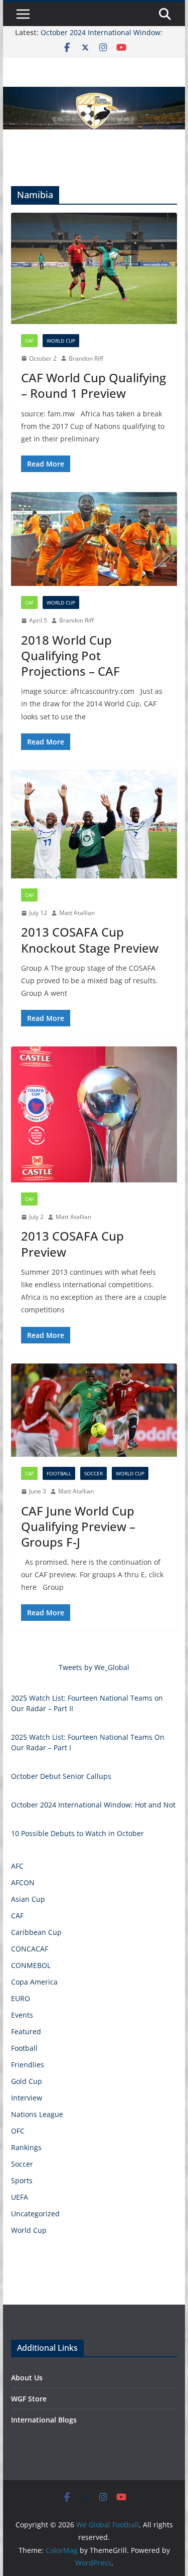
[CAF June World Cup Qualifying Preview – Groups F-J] (94, 1410)
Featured (26, 2031)
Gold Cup (27, 2081)
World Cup (61, 341)
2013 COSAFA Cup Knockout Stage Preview (90, 940)
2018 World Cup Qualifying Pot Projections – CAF (70, 655)
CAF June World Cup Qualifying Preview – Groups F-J (78, 1526)
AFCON (23, 1882)
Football (59, 1473)
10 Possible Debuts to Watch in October (77, 1833)
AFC (17, 1866)
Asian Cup (28, 1899)
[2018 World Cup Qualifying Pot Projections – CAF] (94, 539)
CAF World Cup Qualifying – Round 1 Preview (93, 385)
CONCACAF (30, 1949)
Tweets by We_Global (94, 1667)
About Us (27, 2378)
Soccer (93, 1473)
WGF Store (29, 2399)
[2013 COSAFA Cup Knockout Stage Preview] (94, 824)
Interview (27, 2098)
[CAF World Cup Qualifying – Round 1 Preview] (94, 268)
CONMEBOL (31, 1965)
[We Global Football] (94, 94)
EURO (21, 1998)
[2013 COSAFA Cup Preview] (94, 1114)
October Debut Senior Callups (61, 1776)
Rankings (26, 2147)
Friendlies (28, 2065)
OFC (18, 2131)
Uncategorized (35, 2214)
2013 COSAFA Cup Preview (72, 1244)
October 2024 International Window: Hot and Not (93, 1805)
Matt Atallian (77, 913)
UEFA (20, 2197)
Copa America (34, 1982)
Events (22, 2015)
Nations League (37, 2114)
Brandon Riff (86, 358)
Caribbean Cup (36, 1932)
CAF (29, 341)
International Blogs (44, 2420)
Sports (22, 2180)
